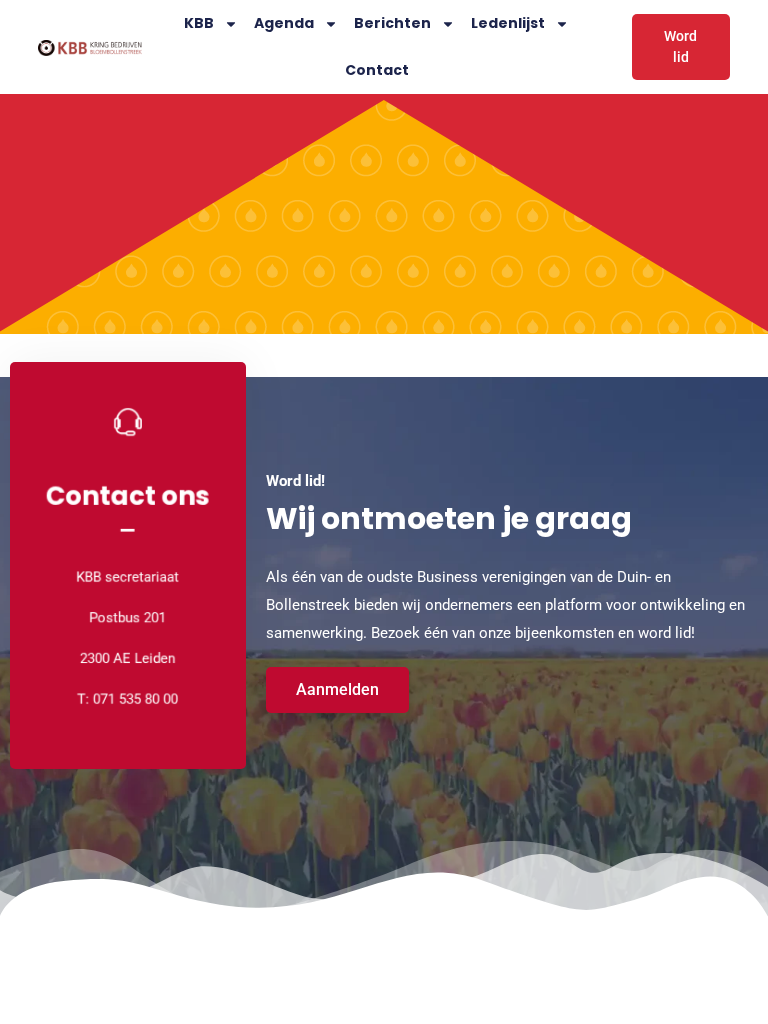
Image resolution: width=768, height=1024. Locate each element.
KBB (199, 23)
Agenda (284, 23)
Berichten (392, 23)
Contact (377, 70)
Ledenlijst (508, 23)
